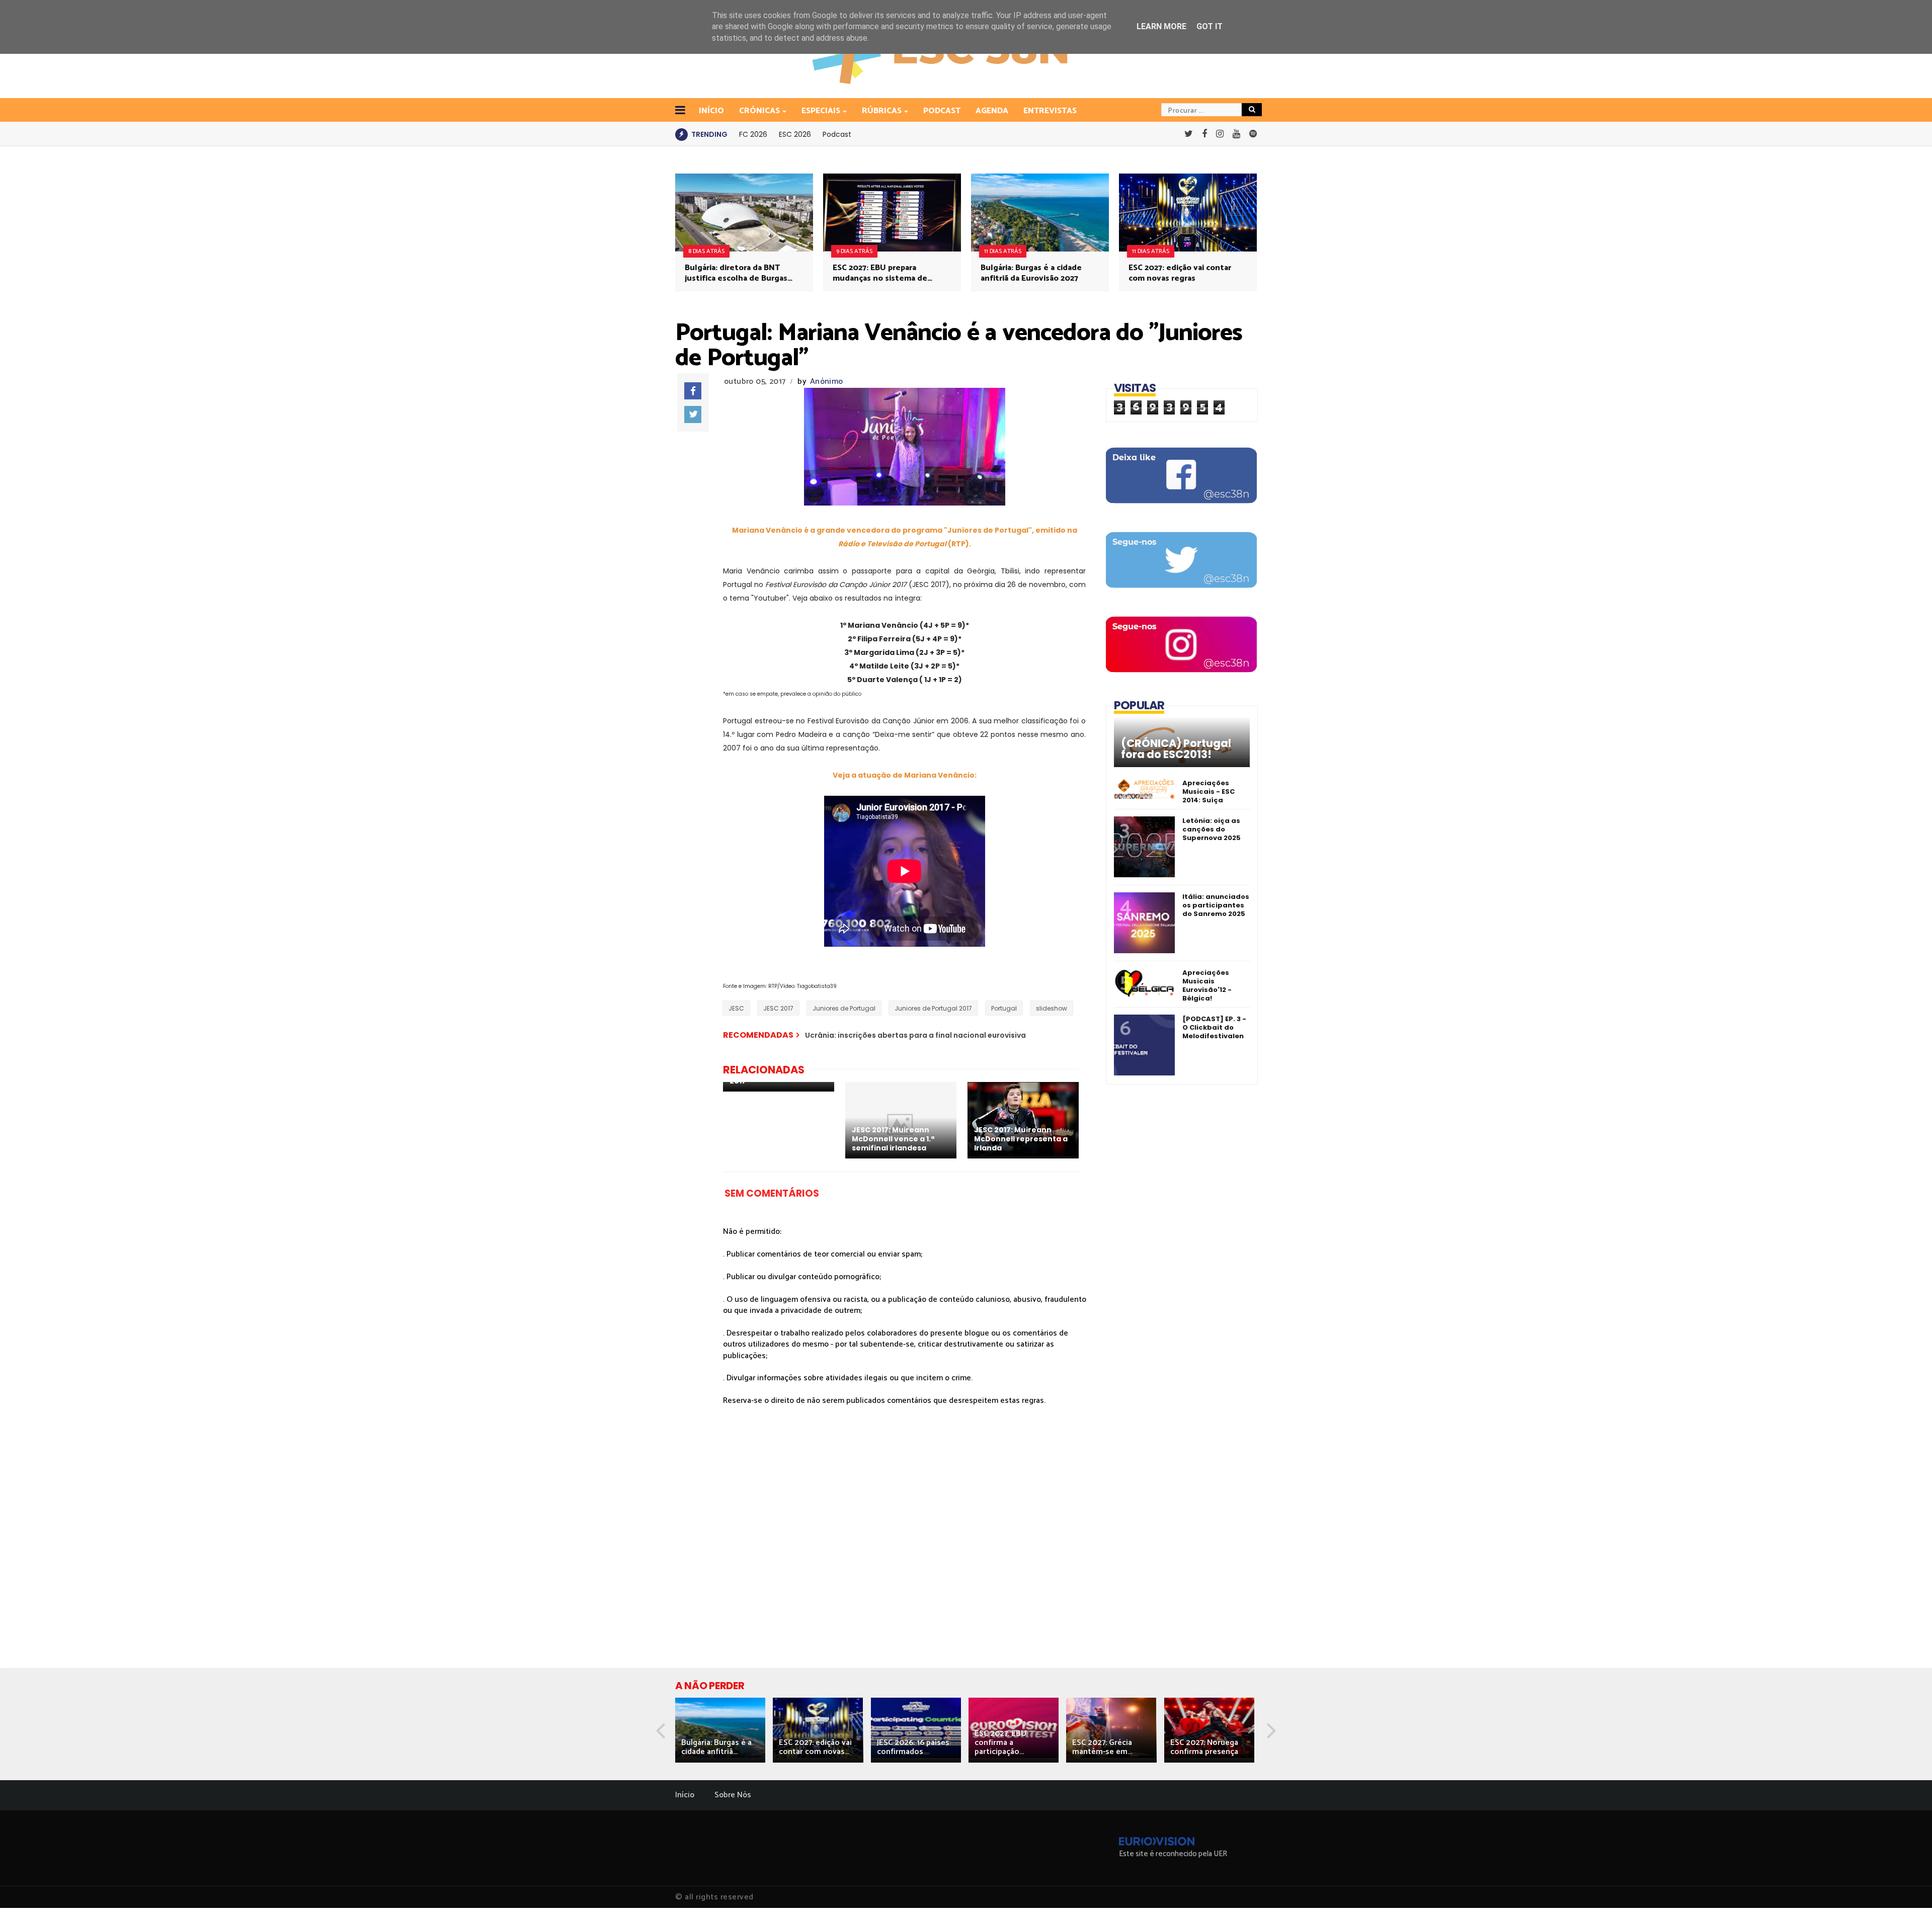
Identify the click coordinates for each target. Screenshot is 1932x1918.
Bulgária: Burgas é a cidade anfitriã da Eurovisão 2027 (1031, 273)
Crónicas (759, 111)
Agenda (992, 111)
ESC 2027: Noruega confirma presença (1204, 1747)
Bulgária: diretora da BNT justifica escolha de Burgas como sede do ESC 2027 (736, 273)
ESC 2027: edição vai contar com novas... (815, 1747)
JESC (736, 1008)
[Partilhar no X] (693, 414)
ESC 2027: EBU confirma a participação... (1000, 1743)
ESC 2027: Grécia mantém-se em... (1102, 1747)
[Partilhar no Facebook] (693, 391)
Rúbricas (882, 111)
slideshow (1052, 1008)
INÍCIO (711, 111)
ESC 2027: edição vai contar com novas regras (1180, 273)
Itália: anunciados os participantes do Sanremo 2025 (1216, 905)
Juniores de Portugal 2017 (933, 1008)
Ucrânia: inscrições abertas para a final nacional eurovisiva (915, 1035)
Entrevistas (1050, 111)
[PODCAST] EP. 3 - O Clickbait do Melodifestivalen (1214, 1027)
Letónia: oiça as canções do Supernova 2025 (1212, 829)
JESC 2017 (778, 1008)
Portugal (1004, 1008)
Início (685, 1795)
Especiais (821, 111)
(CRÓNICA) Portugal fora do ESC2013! (1176, 749)
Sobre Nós (733, 1795)
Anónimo (826, 382)
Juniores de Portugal (844, 1008)
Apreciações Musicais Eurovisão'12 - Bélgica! (1207, 985)
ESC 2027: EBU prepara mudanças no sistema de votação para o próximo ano (885, 273)
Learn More (1161, 26)
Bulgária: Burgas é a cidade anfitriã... (716, 1747)
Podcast (942, 111)
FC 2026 (753, 134)
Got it (1210, 26)
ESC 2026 (795, 134)
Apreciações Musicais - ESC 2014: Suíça (1209, 791)
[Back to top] (1907, 1894)
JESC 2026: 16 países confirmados (913, 1747)
